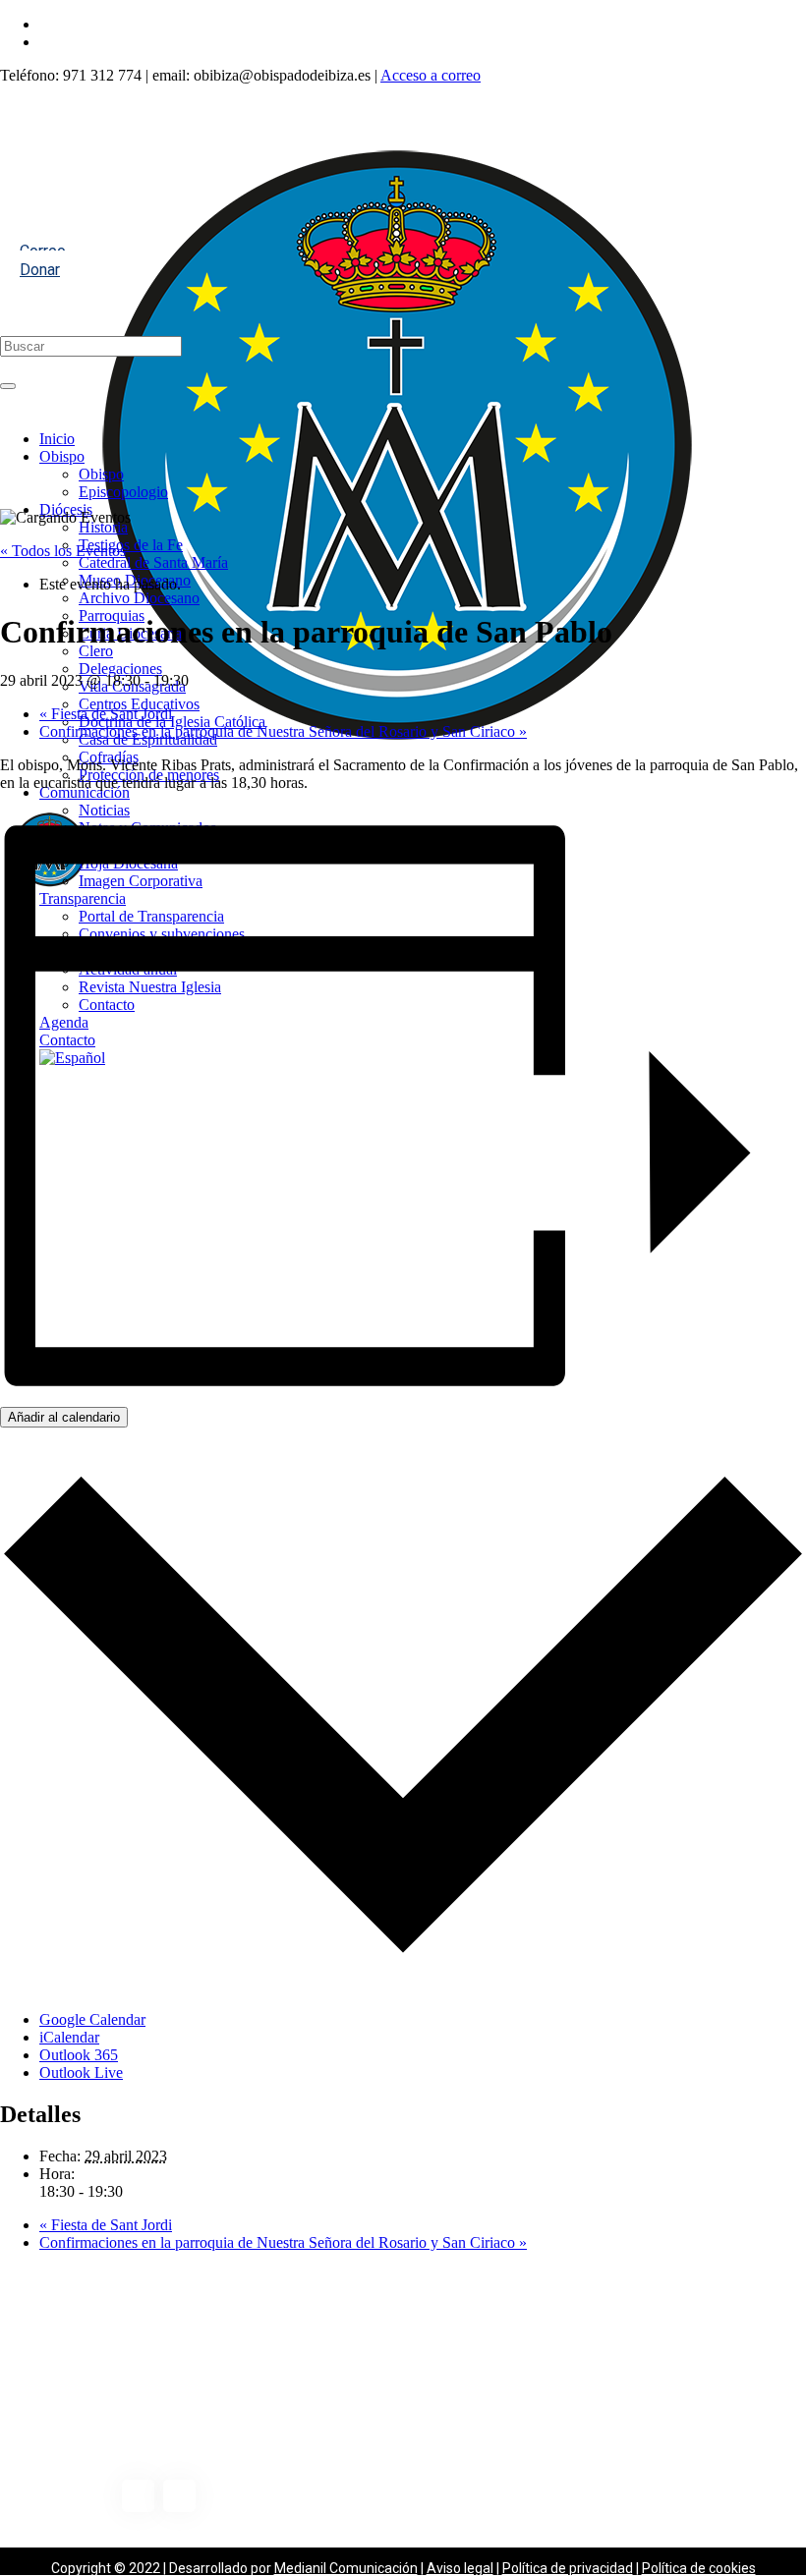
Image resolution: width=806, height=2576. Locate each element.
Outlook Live (81, 2072)
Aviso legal (460, 2568)
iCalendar (69, 2037)
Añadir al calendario (64, 1417)
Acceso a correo (431, 75)
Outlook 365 (79, 2055)
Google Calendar (92, 2019)
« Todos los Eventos (63, 551)
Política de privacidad (568, 2568)
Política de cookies (699, 2568)
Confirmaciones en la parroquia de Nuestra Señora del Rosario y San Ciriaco (283, 731)
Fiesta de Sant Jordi (106, 714)
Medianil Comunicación (346, 2568)
